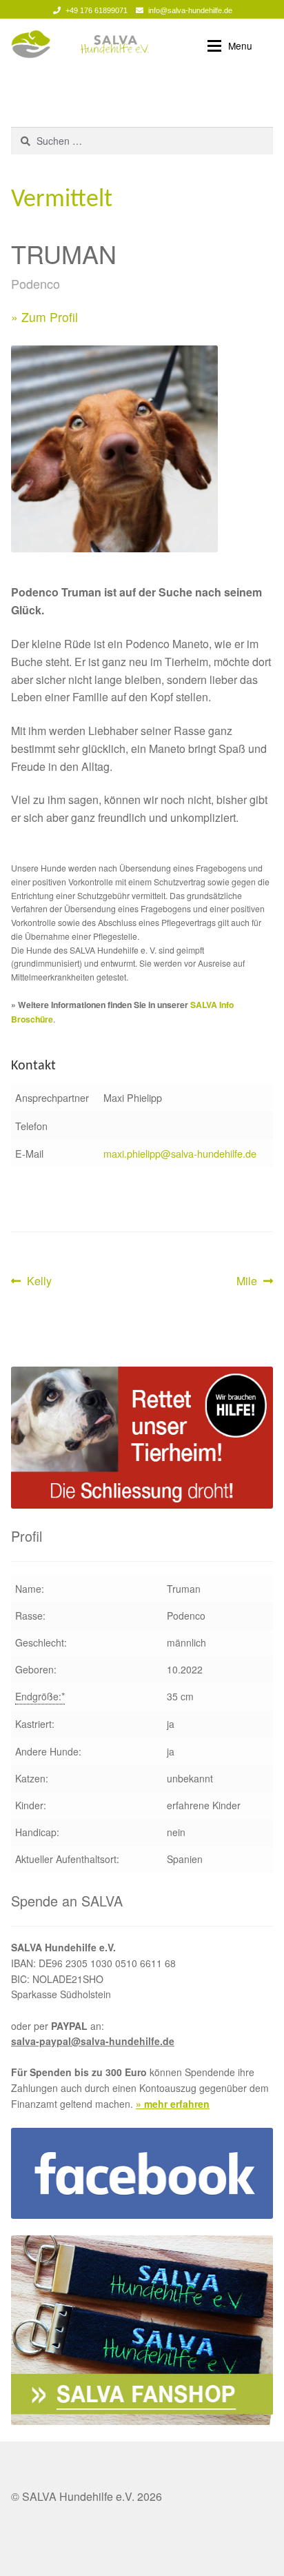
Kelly (39, 1281)
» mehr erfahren (173, 2104)
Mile (255, 1281)
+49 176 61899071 (97, 10)
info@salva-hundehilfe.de (190, 10)
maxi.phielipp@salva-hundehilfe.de (180, 1153)
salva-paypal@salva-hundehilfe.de (93, 2041)
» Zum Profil (44, 317)
